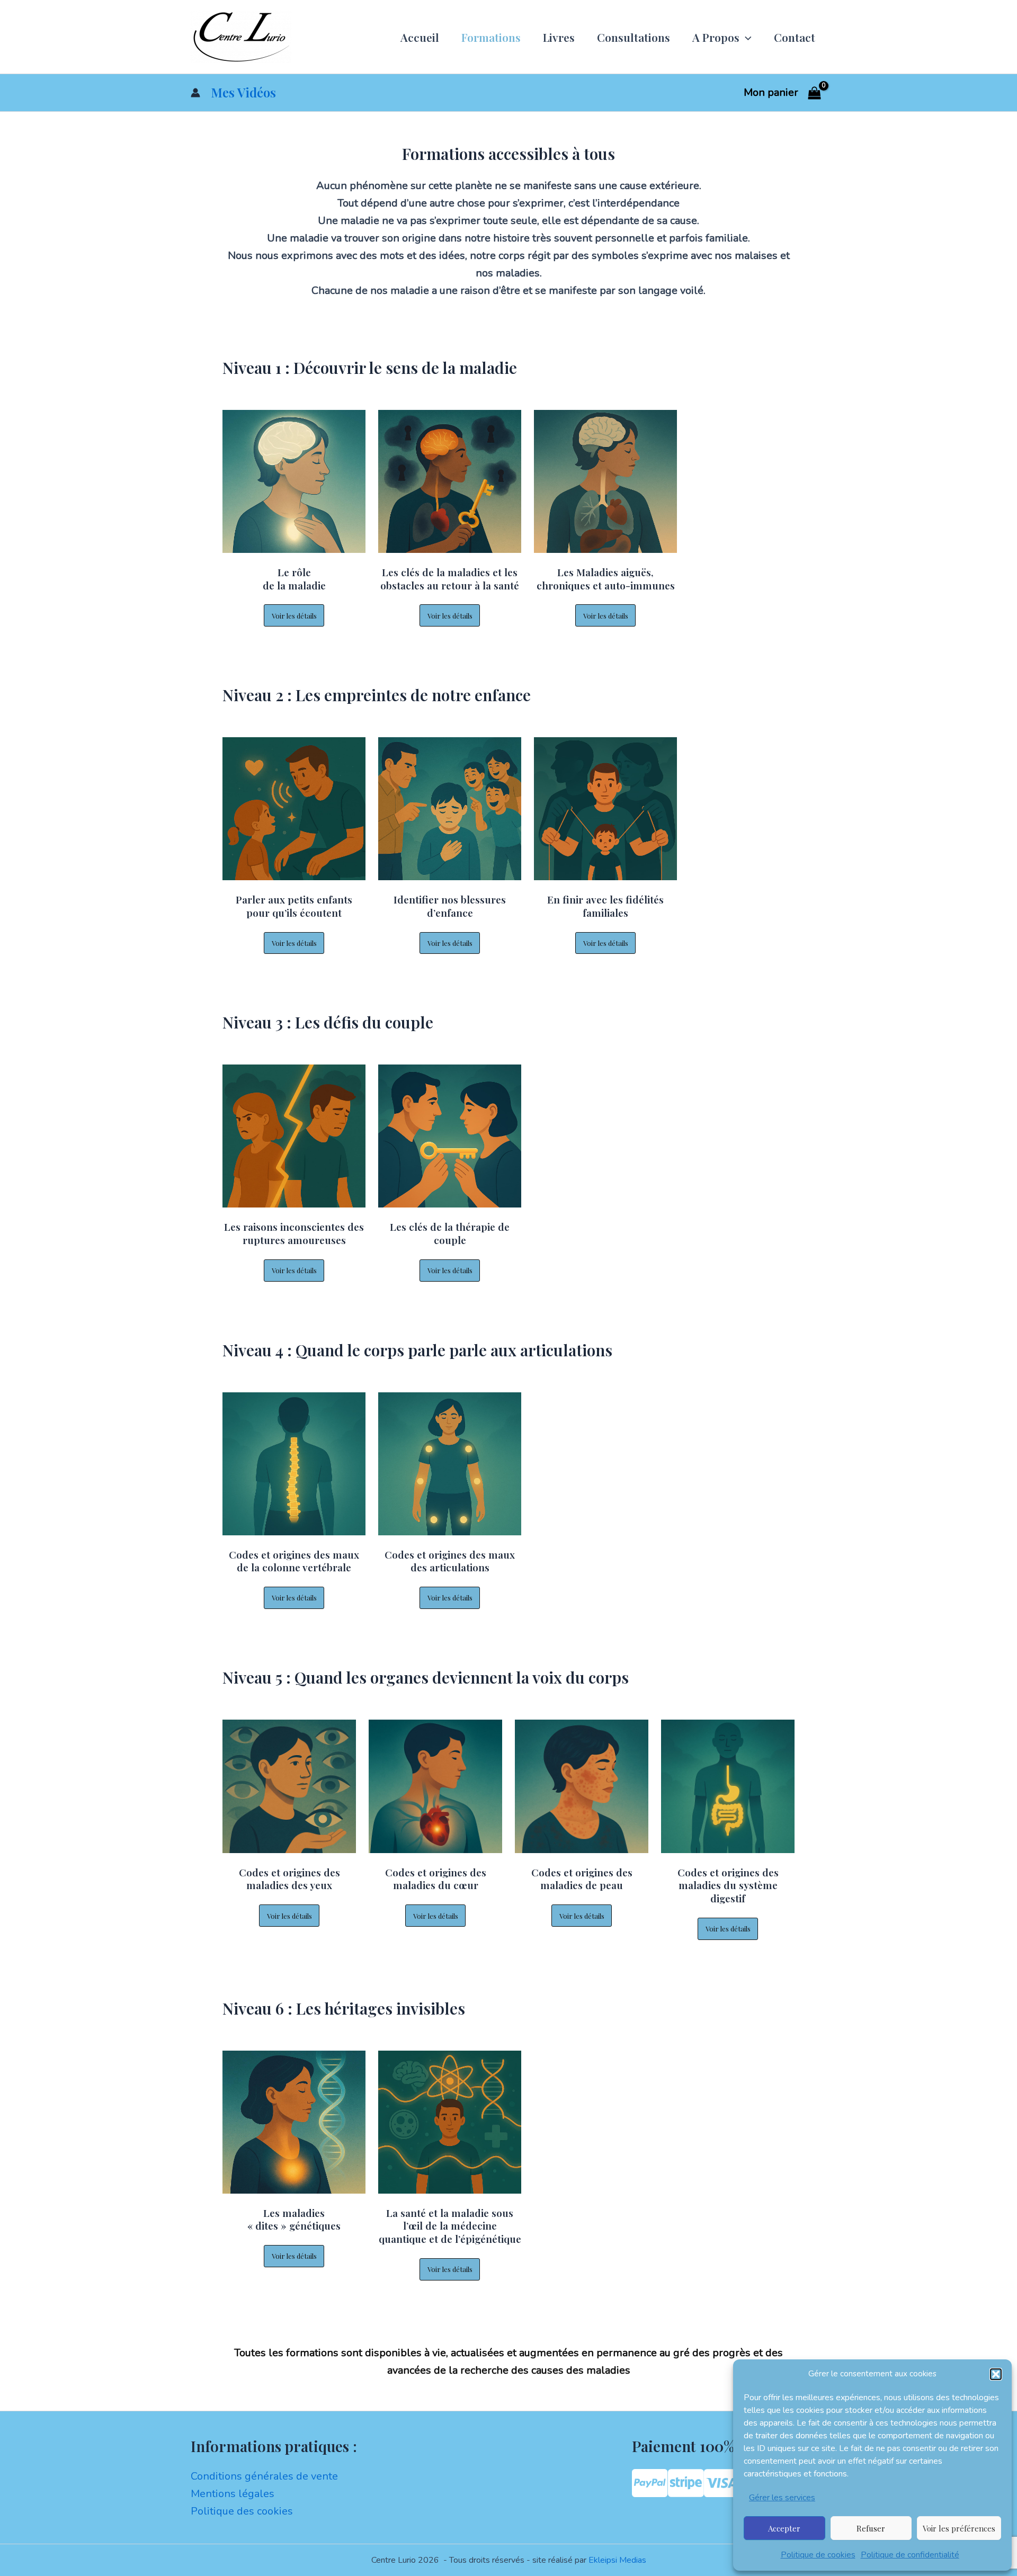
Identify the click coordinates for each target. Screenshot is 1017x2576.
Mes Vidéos (243, 92)
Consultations (634, 37)
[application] (746, 37)
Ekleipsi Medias (617, 2560)
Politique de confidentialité (910, 2555)
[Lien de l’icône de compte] (195, 93)
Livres (559, 37)
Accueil (420, 37)
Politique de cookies (818, 2555)
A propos (716, 37)
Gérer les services (782, 2498)
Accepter (784, 2528)
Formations (491, 37)
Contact (795, 37)
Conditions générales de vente (264, 2476)
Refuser (871, 2528)
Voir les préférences (959, 2528)
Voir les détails (294, 616)
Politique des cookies (242, 2511)
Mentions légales (233, 2494)
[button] (996, 2374)
